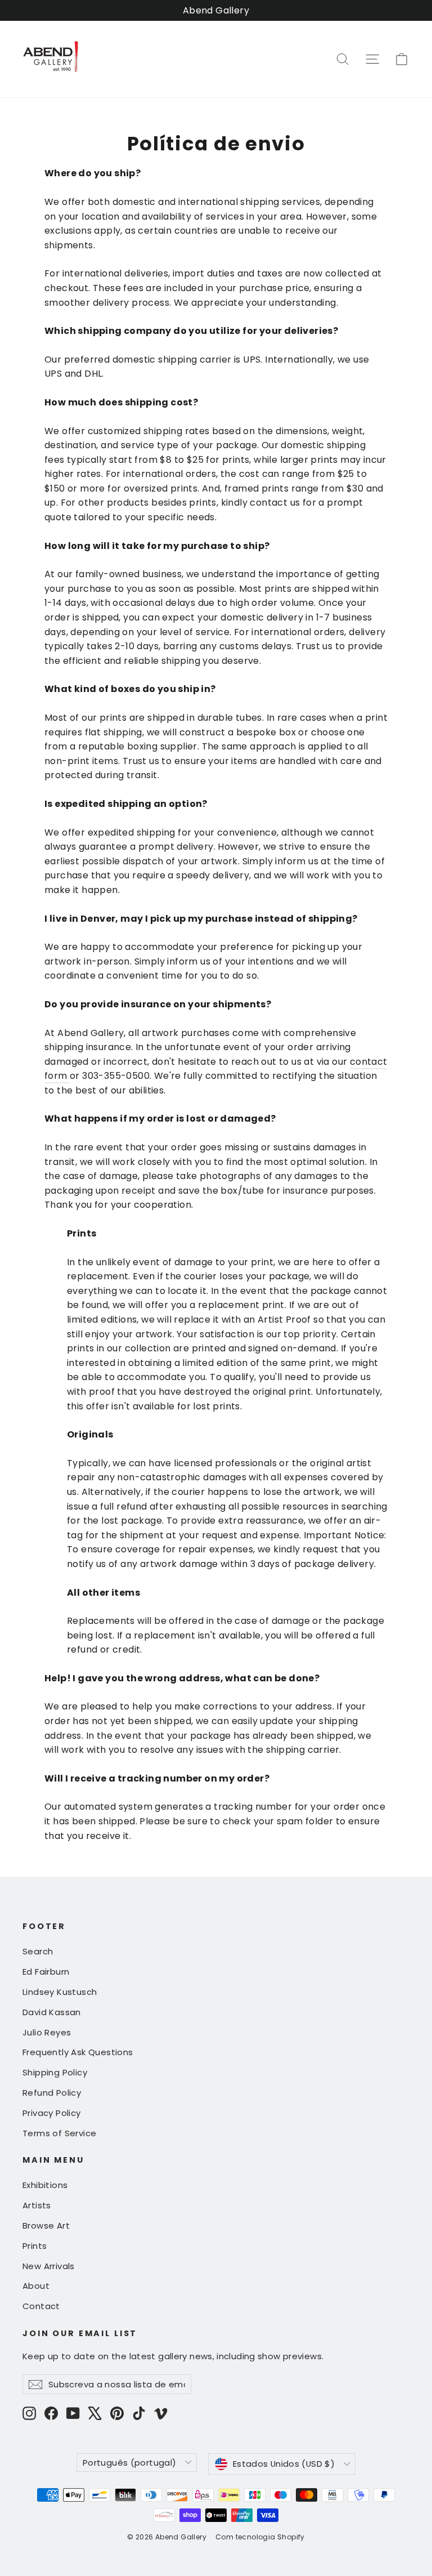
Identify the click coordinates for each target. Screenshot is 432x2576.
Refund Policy (52, 2093)
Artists (37, 2205)
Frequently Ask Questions (78, 2052)
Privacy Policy (52, 2113)
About (36, 2286)
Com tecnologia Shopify (260, 2537)
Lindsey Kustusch (60, 1992)
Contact (41, 2306)
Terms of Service (59, 2133)
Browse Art (46, 2225)
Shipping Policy (55, 2072)
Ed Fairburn (46, 1972)
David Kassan (52, 2012)
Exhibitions (45, 2185)
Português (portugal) (129, 2463)
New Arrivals (49, 2266)
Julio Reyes (47, 2032)
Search (38, 1951)
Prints (35, 2246)
